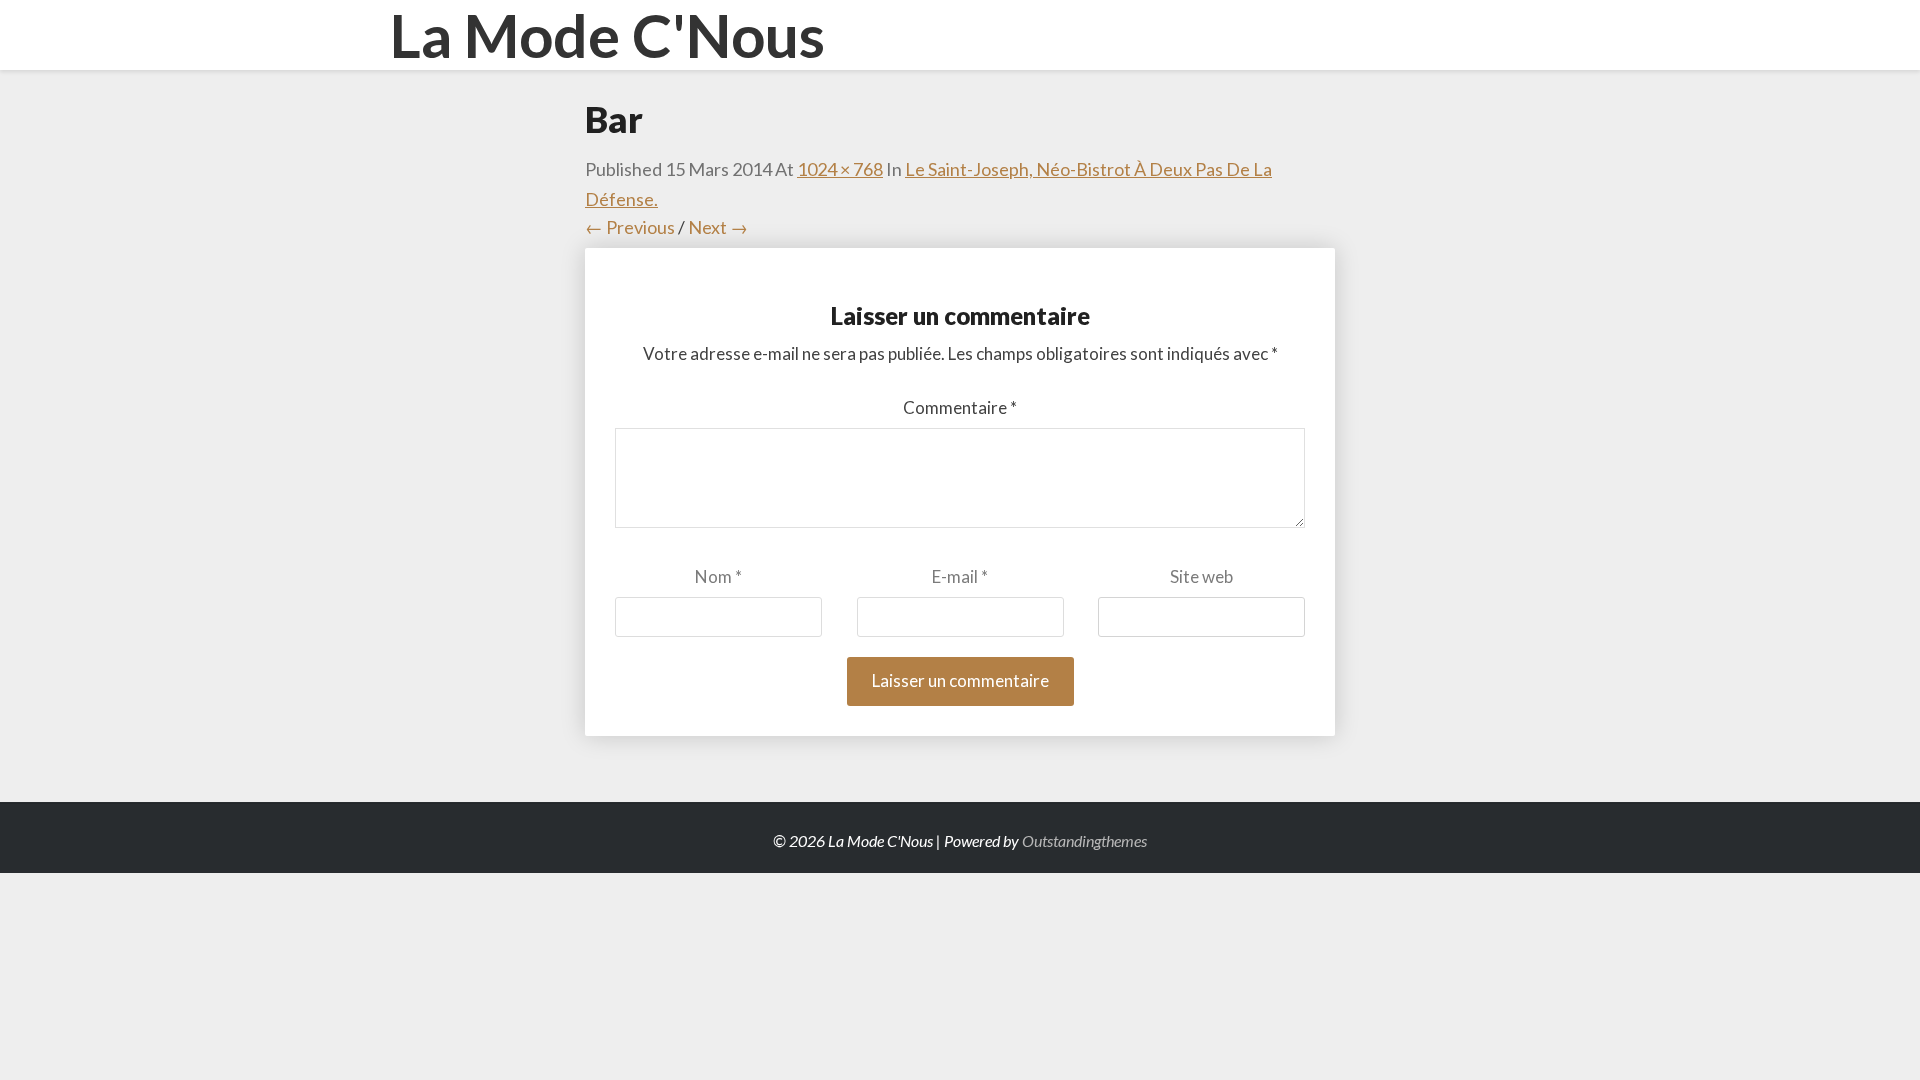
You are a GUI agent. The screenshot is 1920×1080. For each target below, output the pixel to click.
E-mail (960, 576)
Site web (1201, 576)
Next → (718, 227)
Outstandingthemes (1084, 840)
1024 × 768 (840, 169)
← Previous (630, 227)
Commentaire (960, 407)
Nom (718, 576)
